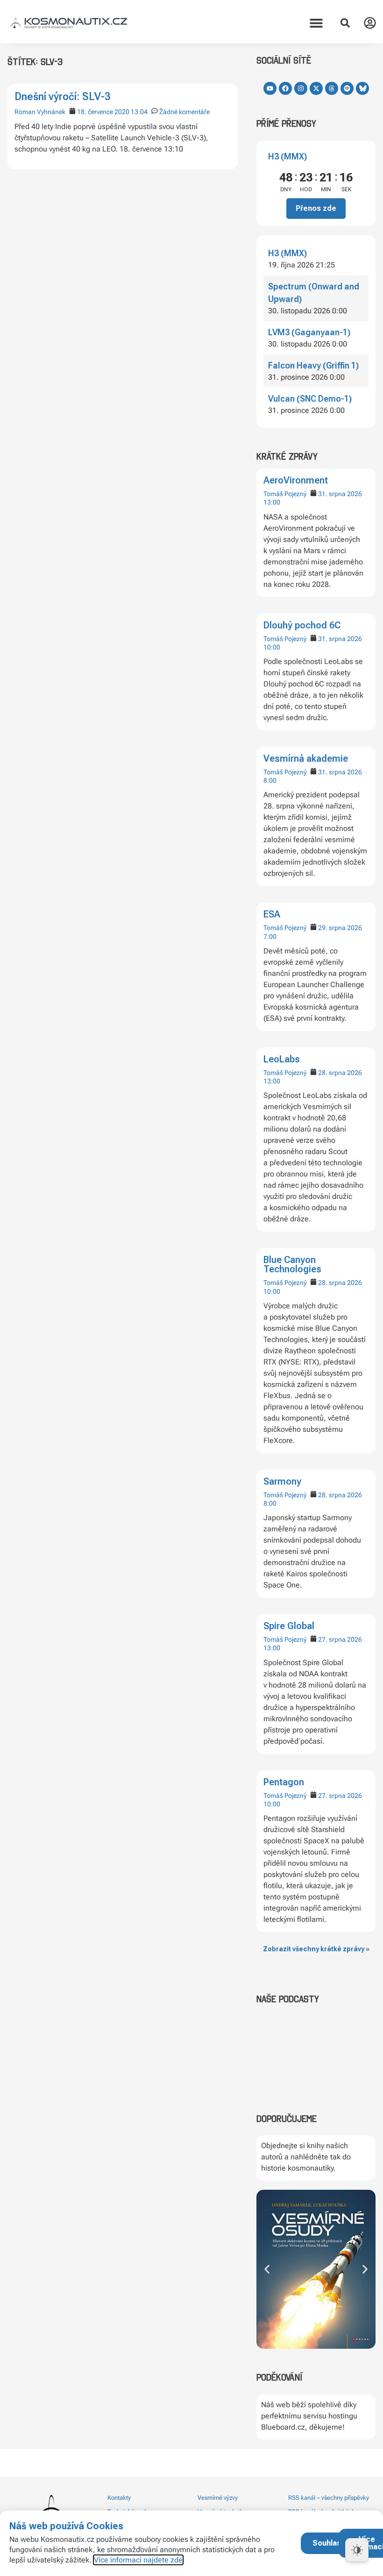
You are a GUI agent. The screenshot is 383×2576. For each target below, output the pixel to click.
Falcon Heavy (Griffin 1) (313, 365)
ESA (272, 914)
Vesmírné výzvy (218, 2498)
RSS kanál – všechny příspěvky (329, 2498)
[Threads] (332, 88)
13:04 (139, 112)
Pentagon (284, 1782)
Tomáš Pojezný (285, 494)
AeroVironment (296, 480)
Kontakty (119, 2498)
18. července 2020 (103, 112)
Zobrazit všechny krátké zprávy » (316, 1949)
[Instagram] (301, 88)
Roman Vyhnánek (40, 112)
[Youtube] (270, 88)
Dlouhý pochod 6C (302, 625)
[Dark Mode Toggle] (357, 2550)
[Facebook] (285, 88)
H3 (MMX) (287, 156)
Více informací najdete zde (138, 2560)
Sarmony (282, 1481)
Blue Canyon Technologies (292, 1264)
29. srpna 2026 (340, 928)
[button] (316, 23)
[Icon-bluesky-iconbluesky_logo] (362, 88)
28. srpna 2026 (340, 1073)
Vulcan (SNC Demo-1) (310, 399)
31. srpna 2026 (340, 494)
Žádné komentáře (184, 112)
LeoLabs (282, 1059)
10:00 (272, 647)
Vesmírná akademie (306, 758)
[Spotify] (347, 88)
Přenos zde (316, 208)
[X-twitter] (316, 88)
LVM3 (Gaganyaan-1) (309, 332)
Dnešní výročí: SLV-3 (62, 97)
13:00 (272, 502)
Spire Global (289, 1626)
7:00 (270, 937)
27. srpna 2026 (340, 1639)
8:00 (270, 780)
